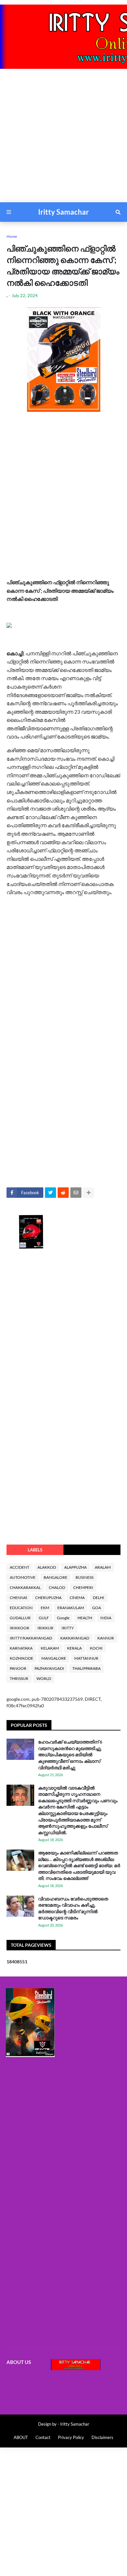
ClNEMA (77, 1598)
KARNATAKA (21, 1648)
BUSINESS (85, 1577)
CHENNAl (18, 1598)
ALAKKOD (47, 1567)
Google (63, 1618)
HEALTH (85, 1618)
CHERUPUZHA (48, 1598)
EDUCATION (21, 1608)
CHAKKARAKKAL (25, 1587)
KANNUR (106, 1638)
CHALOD (57, 1587)
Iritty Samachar (63, 212)
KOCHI (96, 1648)
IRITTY (68, 1628)
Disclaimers (102, 2437)
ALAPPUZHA (75, 1567)
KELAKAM (50, 1648)
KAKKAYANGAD (75, 1638)
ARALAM (103, 1567)
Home (12, 236)
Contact (43, 2437)
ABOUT (21, 2437)
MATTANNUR (86, 1658)
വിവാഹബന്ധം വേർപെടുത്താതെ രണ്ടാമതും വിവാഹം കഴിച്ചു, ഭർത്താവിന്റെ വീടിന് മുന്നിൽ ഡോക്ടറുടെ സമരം (73, 1908)
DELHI (99, 1598)
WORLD (44, 1678)
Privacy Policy (71, 2437)
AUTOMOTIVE (23, 1577)
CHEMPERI (83, 1587)
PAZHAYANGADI (49, 1668)
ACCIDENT (20, 1567)
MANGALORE (54, 1658)
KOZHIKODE (21, 1658)
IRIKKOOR (20, 1628)
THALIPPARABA (86, 1668)
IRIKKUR (45, 1628)
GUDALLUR (20, 1618)
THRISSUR (19, 1678)
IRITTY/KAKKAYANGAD (31, 1638)
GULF (44, 1618)
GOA (97, 1608)
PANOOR (18, 1668)
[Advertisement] (63, 139)
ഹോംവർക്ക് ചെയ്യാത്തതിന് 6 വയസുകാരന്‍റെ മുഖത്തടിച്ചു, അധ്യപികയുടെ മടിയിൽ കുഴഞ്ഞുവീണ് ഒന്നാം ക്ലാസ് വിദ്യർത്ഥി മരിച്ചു (70, 1754)
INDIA (106, 1618)
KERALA (74, 1648)
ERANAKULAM (71, 1608)
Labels (35, 1550)
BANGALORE (56, 1577)
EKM (45, 1608)
